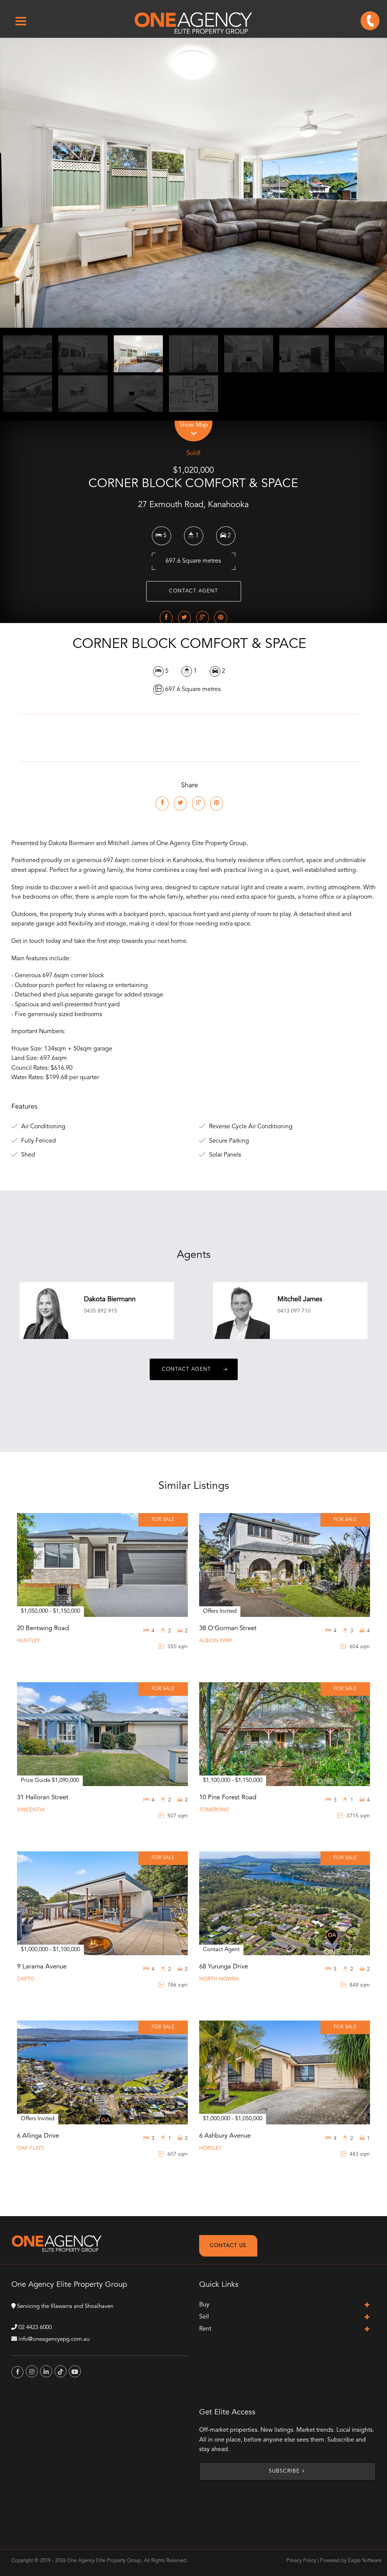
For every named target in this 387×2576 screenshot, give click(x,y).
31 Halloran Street (43, 1798)
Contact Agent (193, 591)
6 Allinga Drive (38, 2136)
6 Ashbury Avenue (225, 2136)
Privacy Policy (301, 2561)
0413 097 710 (294, 1311)
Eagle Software (365, 2561)
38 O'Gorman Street (228, 1628)
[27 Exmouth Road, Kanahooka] (193, 183)
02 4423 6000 (35, 2328)
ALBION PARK (216, 1641)
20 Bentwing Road (43, 1628)
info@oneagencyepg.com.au (54, 2339)
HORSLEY (211, 2148)
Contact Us (228, 2246)
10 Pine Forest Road (228, 1798)
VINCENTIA (31, 1810)
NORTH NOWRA (219, 1979)
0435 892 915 (101, 1311)
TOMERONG (214, 1810)
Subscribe (284, 2471)
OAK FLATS (31, 2148)
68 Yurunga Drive (224, 1967)
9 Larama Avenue (42, 1967)
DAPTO (26, 1979)
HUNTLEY (29, 1641)
